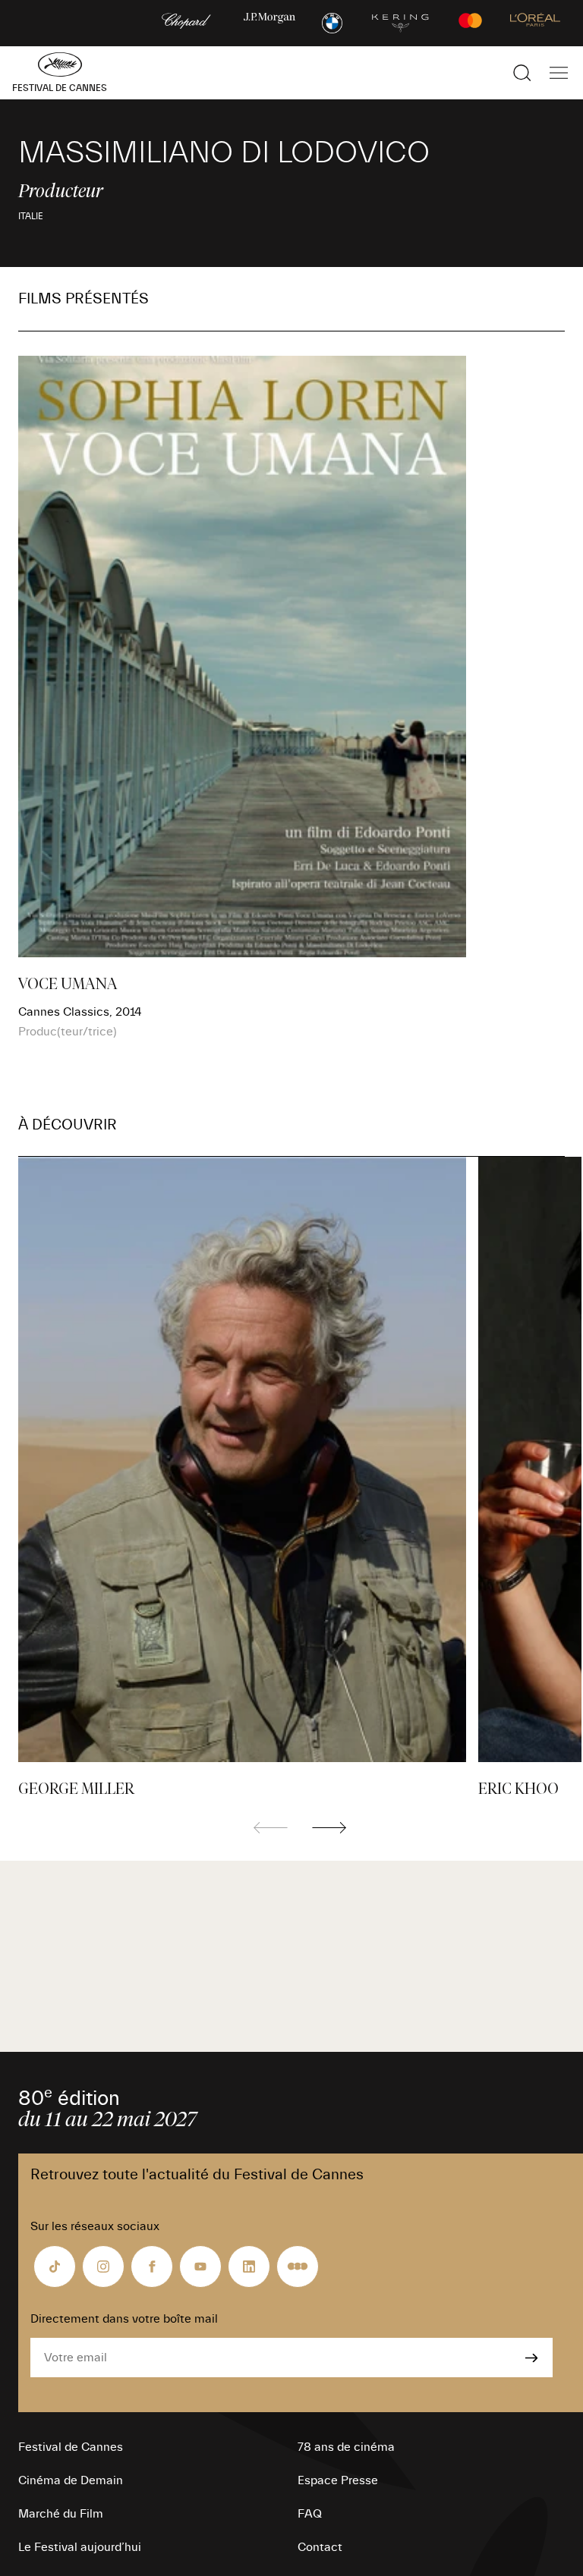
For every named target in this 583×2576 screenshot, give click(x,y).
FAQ (310, 2514)
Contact (320, 2547)
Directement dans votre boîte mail (124, 2319)
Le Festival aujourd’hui (80, 2547)
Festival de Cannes (71, 2447)
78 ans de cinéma (346, 2447)
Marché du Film (61, 2514)
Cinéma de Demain (71, 2480)
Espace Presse (338, 2480)
